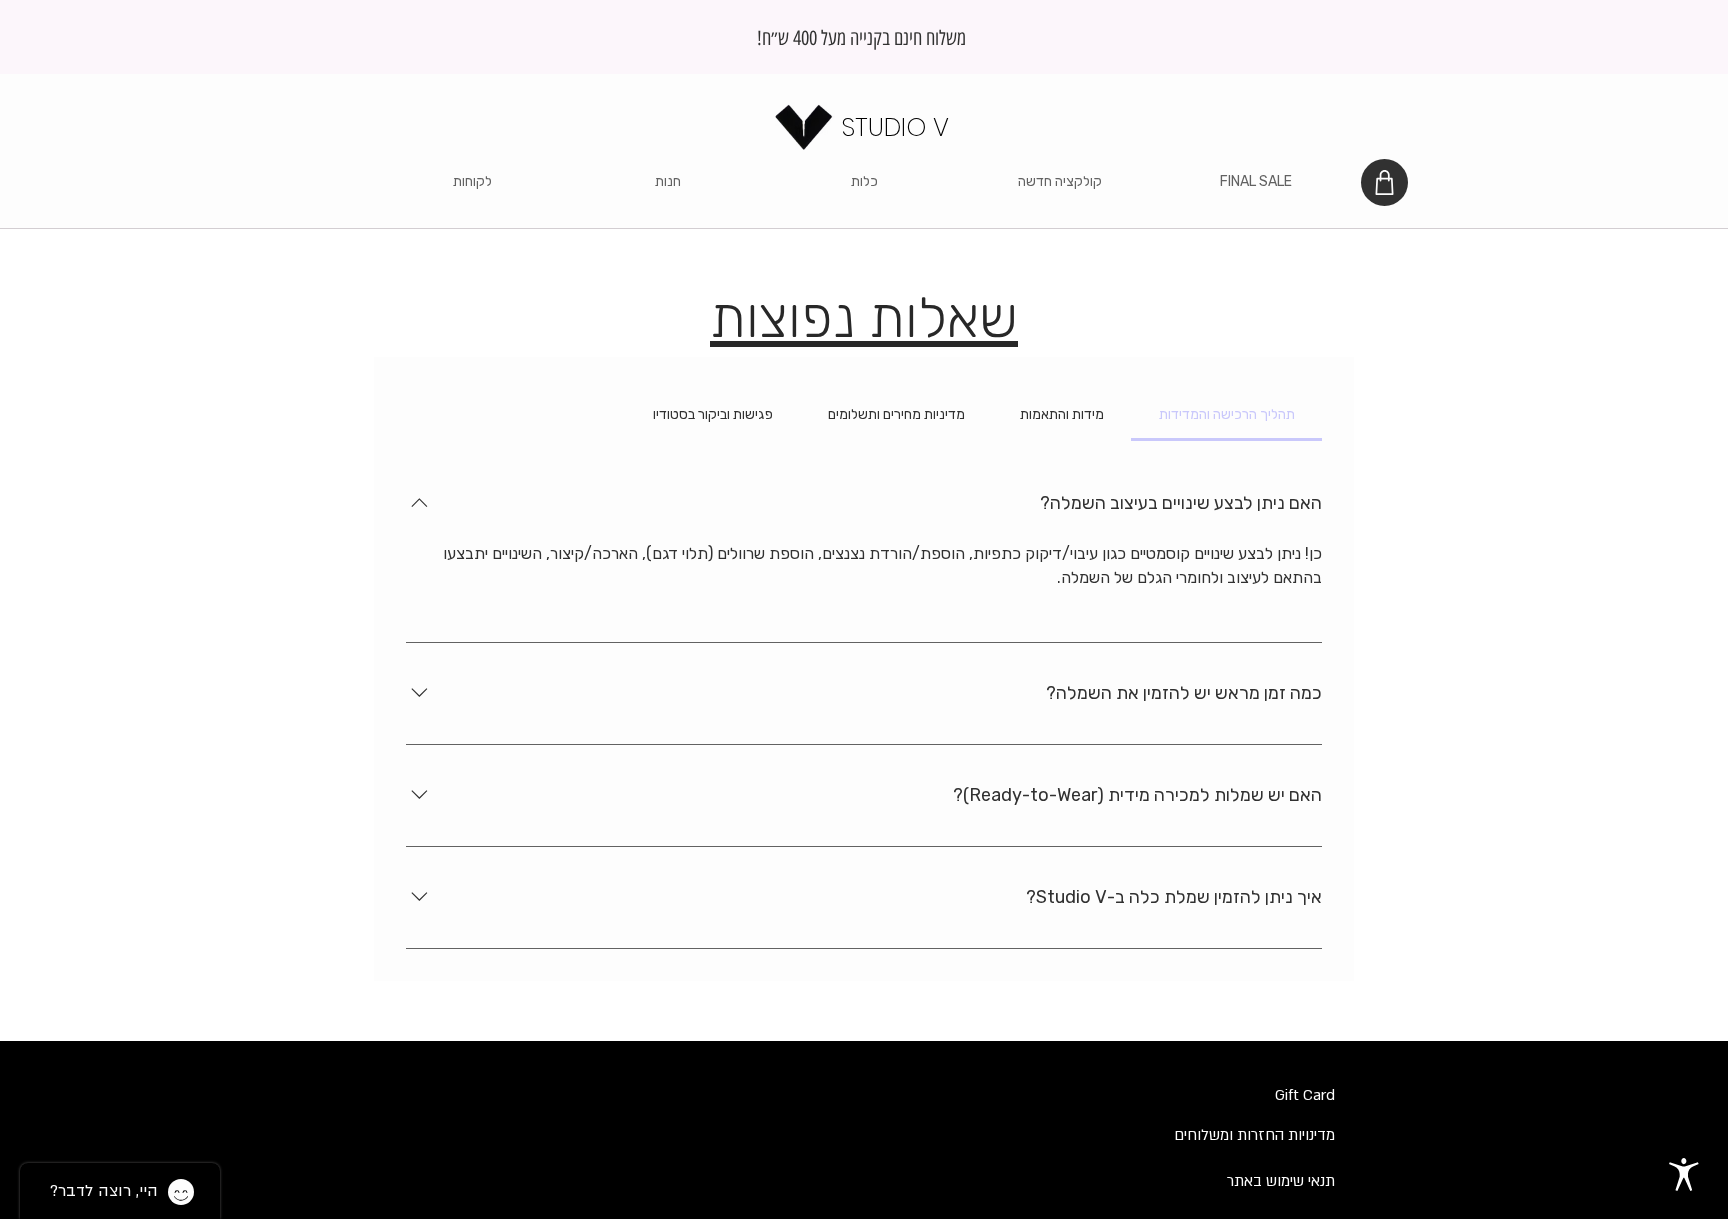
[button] (668, 182)
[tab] (1226, 415)
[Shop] (1384, 182)
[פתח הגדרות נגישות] (1684, 1175)
